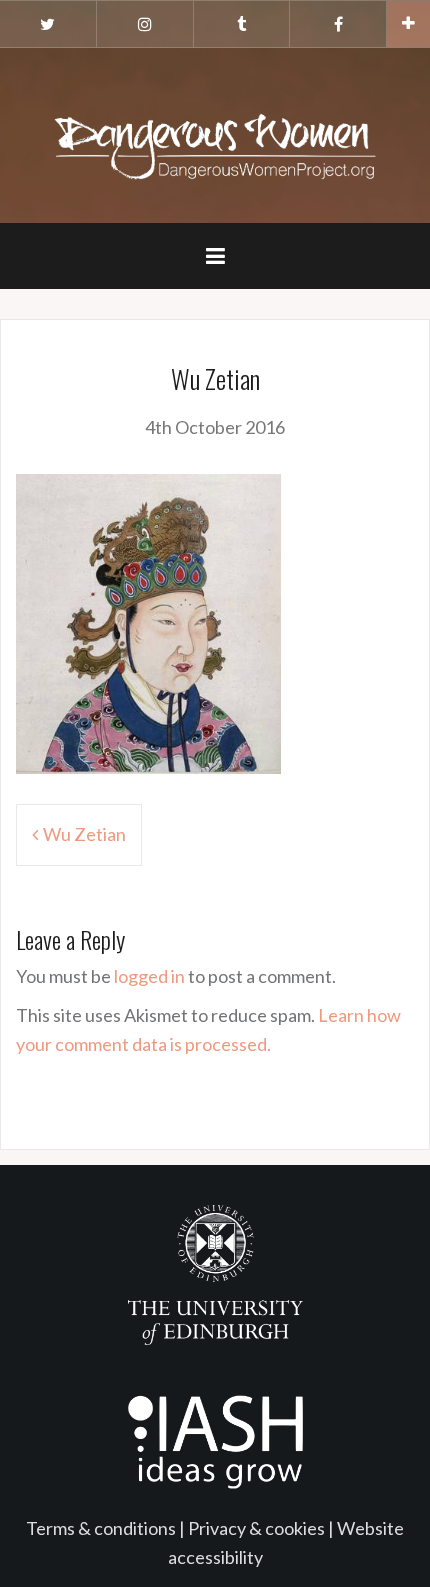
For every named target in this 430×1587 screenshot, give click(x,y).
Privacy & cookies (256, 1528)
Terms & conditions (101, 1528)
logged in (149, 976)
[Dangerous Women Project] (215, 133)
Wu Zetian (84, 834)
